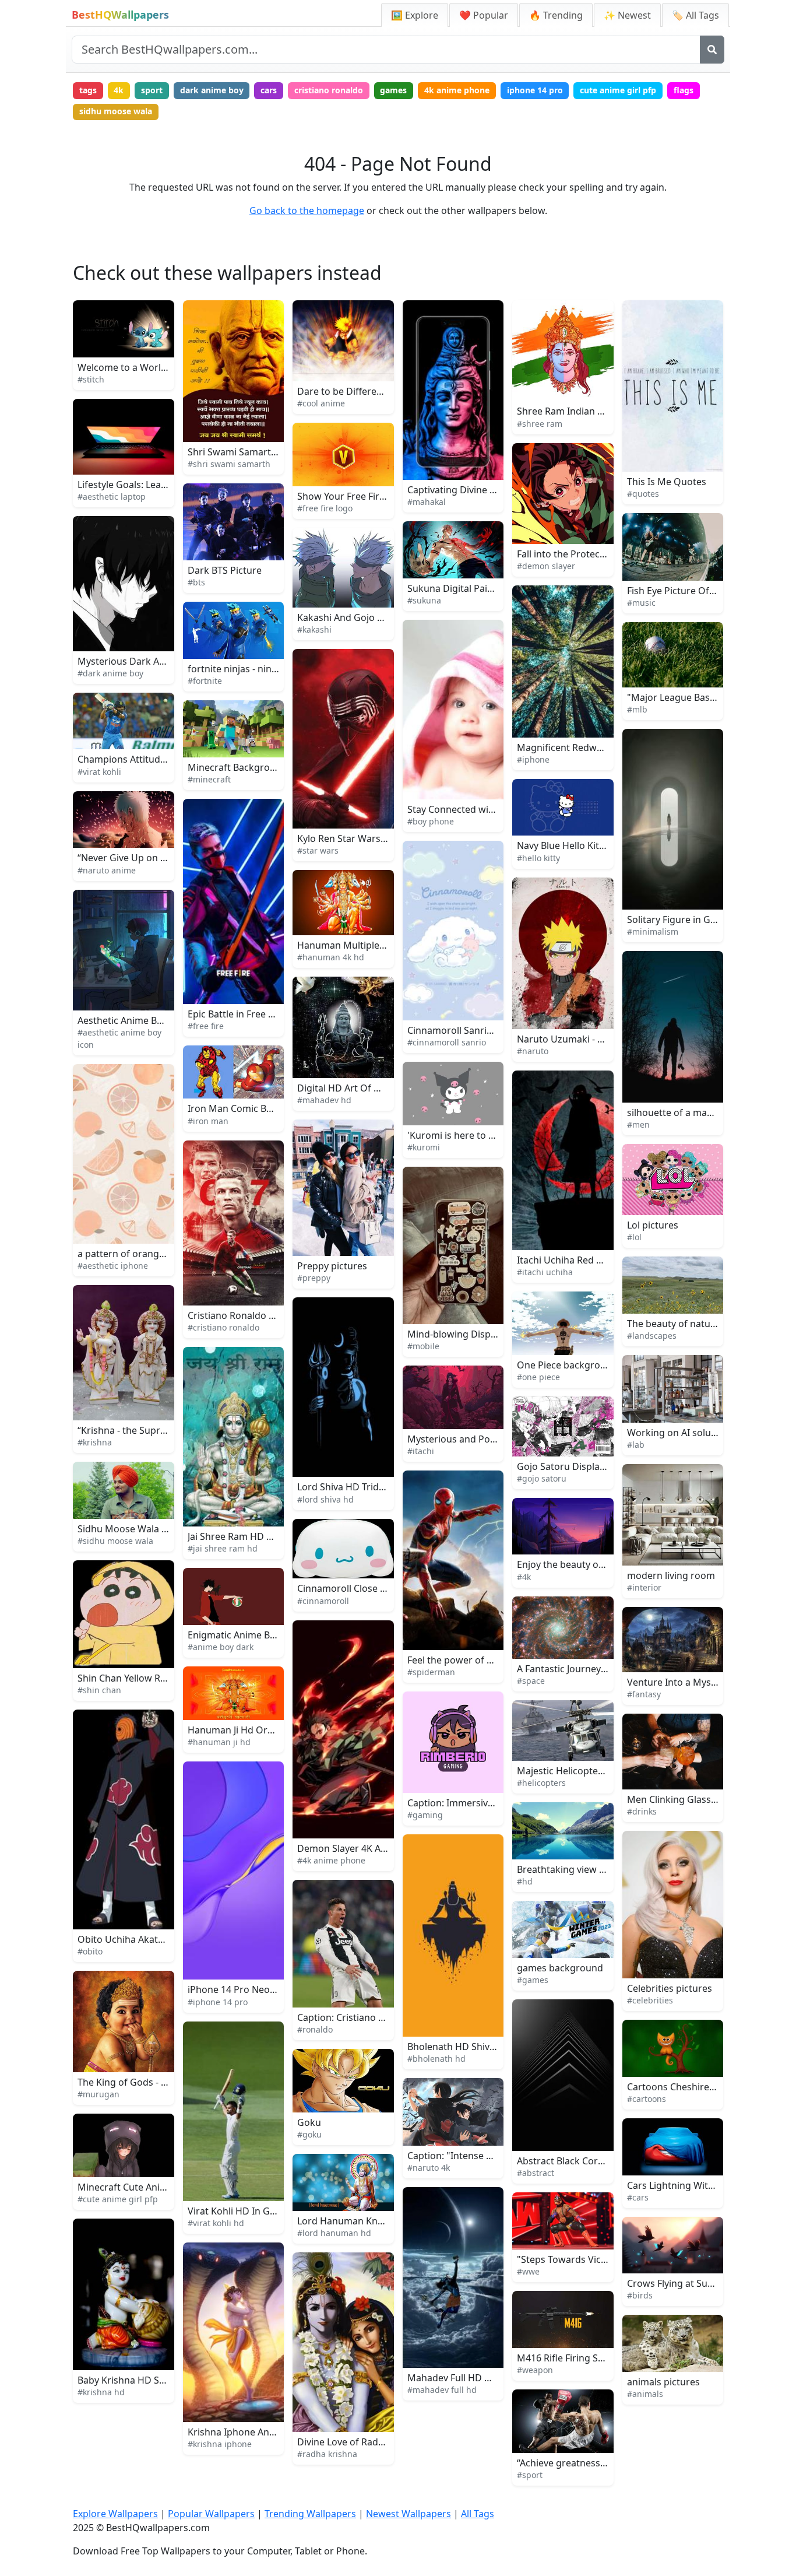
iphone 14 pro (535, 90)
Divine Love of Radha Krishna (361, 2442)
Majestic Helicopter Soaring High (589, 1771)
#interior (644, 1587)
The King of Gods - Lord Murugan (151, 2082)
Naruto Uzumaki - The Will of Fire (589, 1039)
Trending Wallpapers (310, 2514)
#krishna (95, 1442)
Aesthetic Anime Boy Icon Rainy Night (160, 1020)
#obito (90, 1951)
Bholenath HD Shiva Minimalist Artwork (494, 2047)
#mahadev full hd (442, 2390)
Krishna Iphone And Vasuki (247, 2432)
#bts (196, 582)
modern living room (671, 1575)
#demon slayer (546, 566)
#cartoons (647, 2099)
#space (531, 1681)
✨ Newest (627, 15)
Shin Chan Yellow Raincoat (135, 1678)
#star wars (318, 850)
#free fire (206, 1026)
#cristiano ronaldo (223, 1327)
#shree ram (540, 424)
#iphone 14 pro (218, 2002)
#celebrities (650, 2000)
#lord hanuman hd (334, 2233)
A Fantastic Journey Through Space (594, 1669)
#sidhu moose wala (115, 1541)
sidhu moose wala (116, 111)
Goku (309, 2122)
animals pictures (663, 2382)
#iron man (208, 1121)
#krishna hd (101, 2392)
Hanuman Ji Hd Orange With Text (260, 1730)
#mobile (423, 1346)
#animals (645, 2394)
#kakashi (314, 629)
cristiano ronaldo (329, 90)
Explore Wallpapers (115, 2514)
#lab (636, 1445)
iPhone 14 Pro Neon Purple (247, 1989)
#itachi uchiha (545, 1272)
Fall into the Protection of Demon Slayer (605, 554)
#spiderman (431, 1672)
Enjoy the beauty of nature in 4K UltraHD (607, 1564)
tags (88, 90)
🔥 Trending (556, 15)
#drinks (642, 1811)
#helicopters (541, 1783)
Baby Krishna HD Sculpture (137, 2380)
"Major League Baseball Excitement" (707, 697)
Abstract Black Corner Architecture (594, 2161)
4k (119, 90)
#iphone (533, 759)
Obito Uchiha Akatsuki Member (147, 1939)
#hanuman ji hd (219, 1742)
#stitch (91, 379)
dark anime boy (212, 90)
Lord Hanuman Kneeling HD (359, 2221)
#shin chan (99, 1690)
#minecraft (209, 779)
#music (641, 603)
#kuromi (424, 1147)
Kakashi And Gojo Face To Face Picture (381, 617)
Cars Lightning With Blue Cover (695, 2185)
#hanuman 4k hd (331, 957)
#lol (634, 1237)
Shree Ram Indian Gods (569, 411)
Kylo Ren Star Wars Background (367, 838)
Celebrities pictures (670, 1988)
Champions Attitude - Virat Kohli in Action (168, 759)
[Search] (712, 50)
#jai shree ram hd (223, 1548)
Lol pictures (653, 1225)
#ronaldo (315, 2029)
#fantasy (644, 1694)
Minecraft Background (237, 767)
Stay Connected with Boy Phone (477, 809)
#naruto (533, 1051)
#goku (309, 2134)
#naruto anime (107, 870)
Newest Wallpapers (408, 2514)
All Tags (478, 2514)
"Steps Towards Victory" (570, 2259)
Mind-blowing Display (455, 1334)
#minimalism (653, 931)
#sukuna (424, 600)
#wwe (528, 2271)
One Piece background (567, 1365)
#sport (530, 2475)
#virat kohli (99, 772)
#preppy (314, 1278)
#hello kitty (538, 858)
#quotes (643, 494)
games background (560, 1968)
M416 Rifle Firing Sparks (570, 2358)
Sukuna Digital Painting (459, 588)
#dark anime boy (110, 673)
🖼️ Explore (415, 15)
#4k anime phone (331, 1860)
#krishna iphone (220, 2444)
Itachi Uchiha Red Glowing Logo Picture (604, 1260)
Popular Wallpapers (211, 2514)
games (393, 90)
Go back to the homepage (307, 210)
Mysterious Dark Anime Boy (139, 661)
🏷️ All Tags (695, 15)
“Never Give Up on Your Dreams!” (151, 858)
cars (269, 90)
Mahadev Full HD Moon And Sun (478, 2378)
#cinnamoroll (323, 1601)
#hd (525, 1881)
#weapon (535, 2370)
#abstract (536, 2173)
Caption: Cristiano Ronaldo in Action (376, 2017)
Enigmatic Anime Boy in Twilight (258, 1635)
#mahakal (427, 502)
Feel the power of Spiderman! (472, 1660)
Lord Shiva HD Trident (345, 1487)
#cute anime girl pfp (118, 2199)
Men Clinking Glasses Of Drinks (696, 1799)
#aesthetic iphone (113, 1266)
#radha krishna (327, 2454)
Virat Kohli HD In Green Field (250, 2211)
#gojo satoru (542, 1478)
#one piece (538, 1377)
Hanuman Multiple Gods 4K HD (366, 945)
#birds (640, 2295)
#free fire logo (325, 508)
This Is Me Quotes (667, 482)
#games (533, 1980)
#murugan (98, 2094)
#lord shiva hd (325, 1499)
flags (684, 90)
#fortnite (205, 681)
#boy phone (431, 821)
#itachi (421, 1451)
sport (152, 90)
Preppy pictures (332, 1266)
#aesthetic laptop (112, 496)
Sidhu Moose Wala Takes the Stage (154, 1529)
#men (638, 1124)
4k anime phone (457, 90)
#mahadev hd (324, 1100)
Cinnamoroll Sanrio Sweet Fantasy (482, 1030)
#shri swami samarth (229, 464)
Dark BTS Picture (225, 570)
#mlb (637, 709)
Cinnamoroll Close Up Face (356, 1588)
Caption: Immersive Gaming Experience (494, 1803)
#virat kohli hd (216, 2223)
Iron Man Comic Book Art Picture (260, 1108)
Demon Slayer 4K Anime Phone (365, 1848)
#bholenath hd (436, 2059)
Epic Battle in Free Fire (236, 1014)
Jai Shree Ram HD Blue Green (251, 1536)
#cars (638, 2197)
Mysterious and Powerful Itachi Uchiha (493, 1439)
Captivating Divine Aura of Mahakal (485, 490)
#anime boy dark (221, 1647)
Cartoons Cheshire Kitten (682, 2087)
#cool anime (321, 403)
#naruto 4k (429, 2168)
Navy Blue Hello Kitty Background (590, 845)
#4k (524, 1577)
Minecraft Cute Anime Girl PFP (144, 2187)
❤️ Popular (484, 15)
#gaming (425, 1815)
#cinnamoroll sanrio (447, 1042)
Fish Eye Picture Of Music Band (695, 591)
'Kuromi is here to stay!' (459, 1135)
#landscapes (652, 1336)
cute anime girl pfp (618, 90)
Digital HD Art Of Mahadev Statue (371, 1088)
